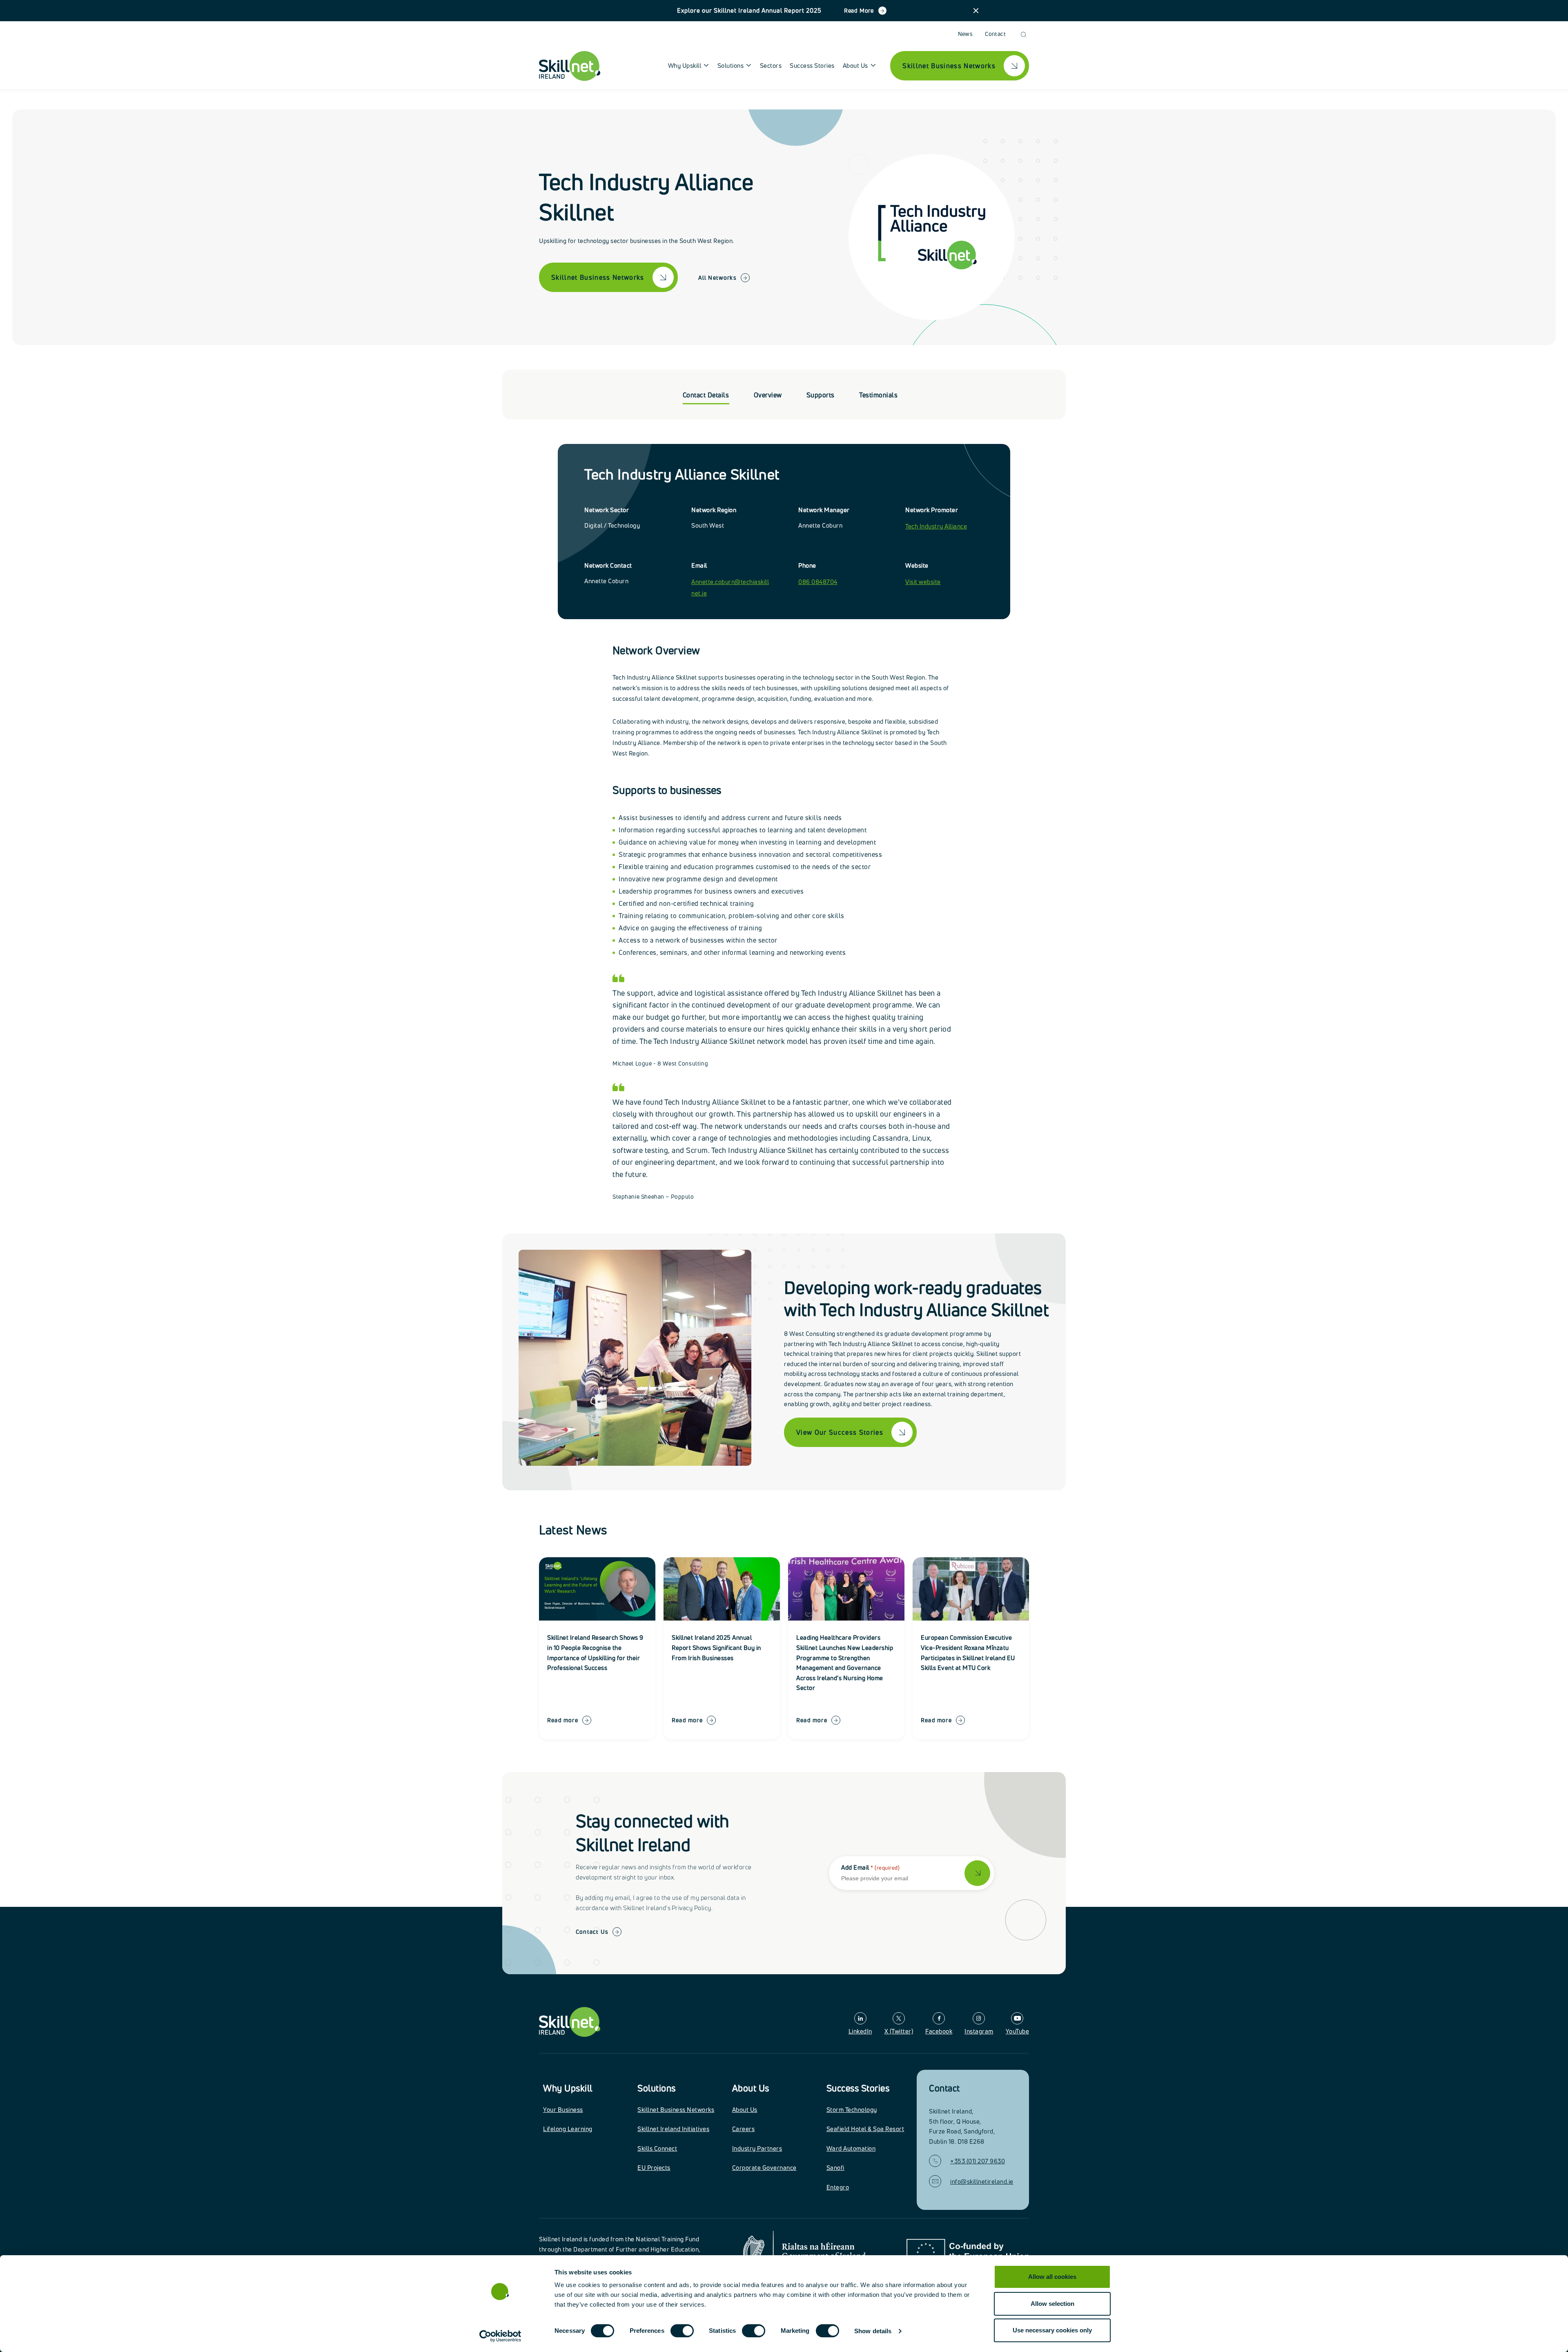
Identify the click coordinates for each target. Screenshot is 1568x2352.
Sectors (771, 66)
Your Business (563, 2110)
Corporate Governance (764, 2168)
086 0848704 (818, 582)
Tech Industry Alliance (936, 526)
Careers (744, 2129)
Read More (859, 10)
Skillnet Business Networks (676, 2110)
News (966, 34)
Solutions (657, 2088)
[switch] (682, 2331)
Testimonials (878, 395)
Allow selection (1052, 2304)
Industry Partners (757, 2148)
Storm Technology (852, 2110)
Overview (768, 395)
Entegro (838, 2187)
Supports (821, 395)
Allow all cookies (1052, 2277)
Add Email (870, 1867)
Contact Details (706, 395)
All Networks (717, 278)
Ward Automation (851, 2148)
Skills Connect (657, 2148)
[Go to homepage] (570, 2022)
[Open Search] (1023, 35)
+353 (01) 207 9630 (978, 2161)
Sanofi (835, 2168)
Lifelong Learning (568, 2129)
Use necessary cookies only (1052, 2330)
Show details (873, 2331)
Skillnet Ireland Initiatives (673, 2129)
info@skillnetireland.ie (982, 2181)
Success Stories (812, 66)
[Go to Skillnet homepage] (570, 66)
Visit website (923, 582)
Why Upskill (568, 2088)
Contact (995, 34)
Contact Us (592, 1932)
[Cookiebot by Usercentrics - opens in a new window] (500, 2336)
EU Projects (654, 2168)
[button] (976, 11)
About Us (751, 2088)
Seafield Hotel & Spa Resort (865, 2129)
